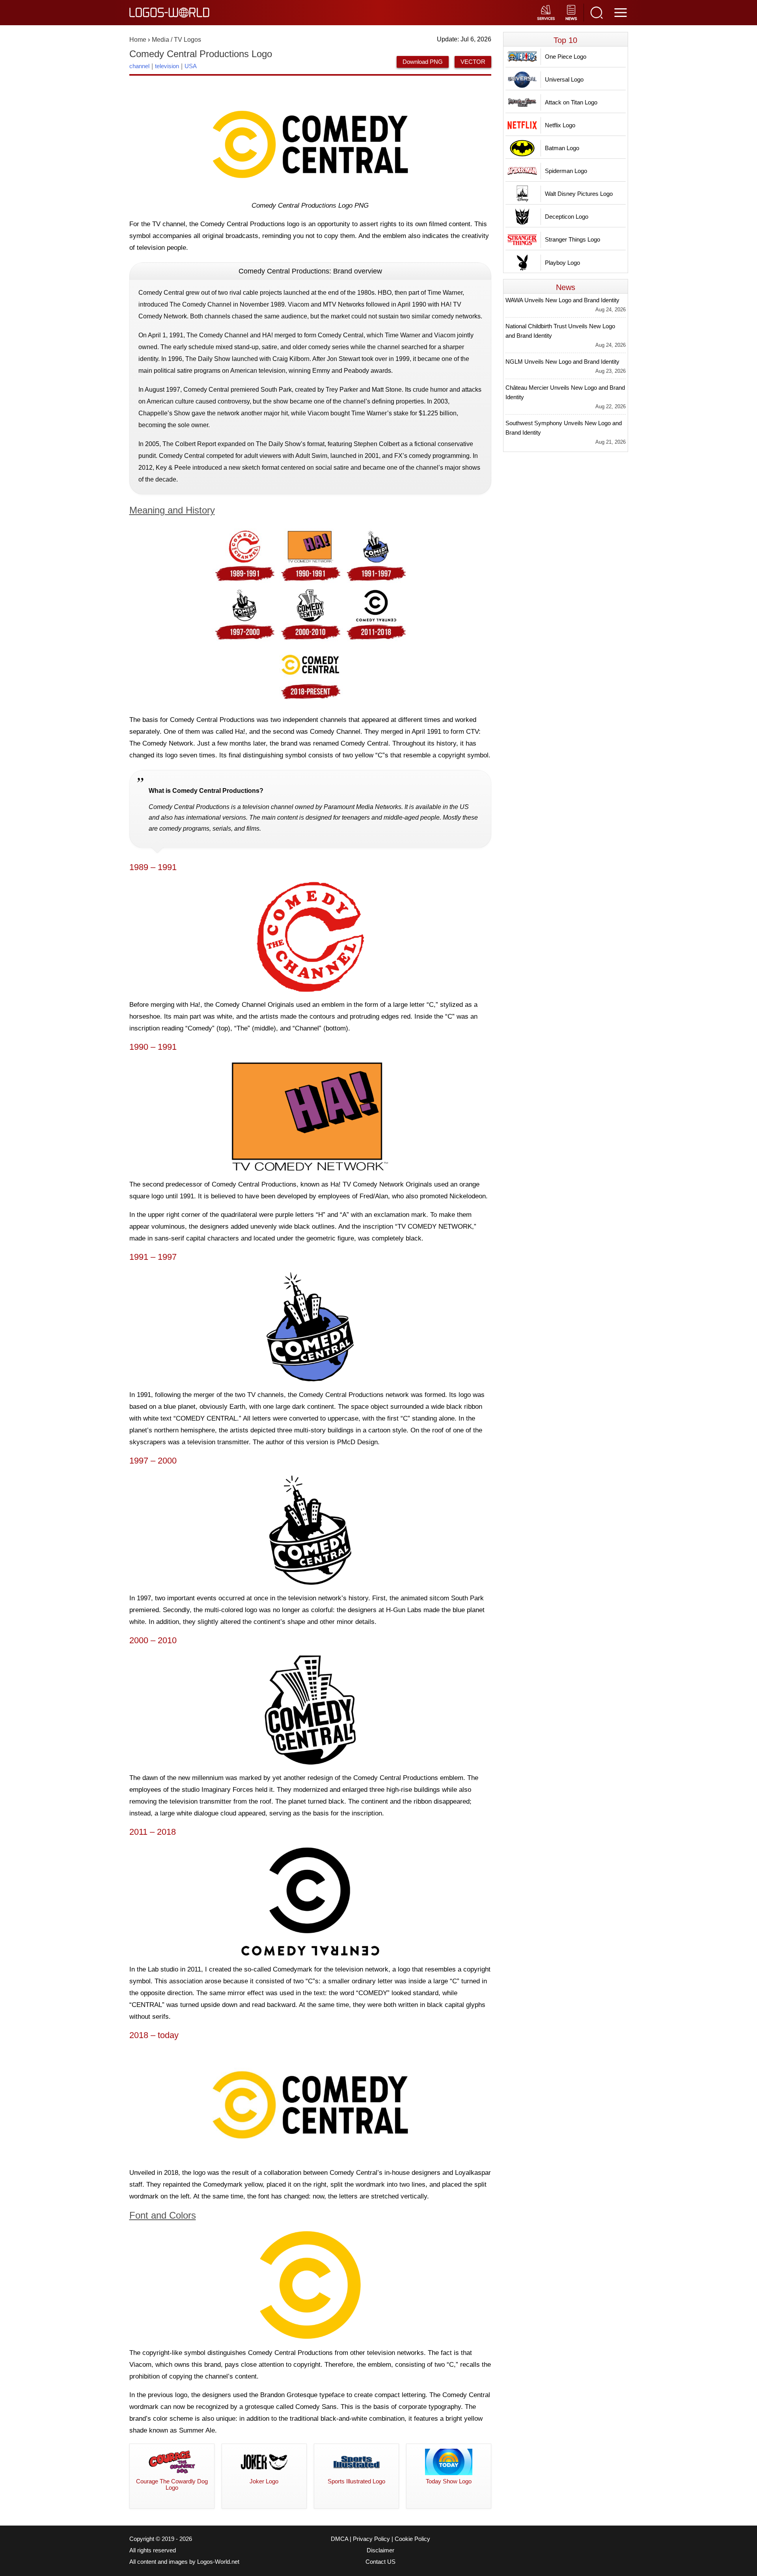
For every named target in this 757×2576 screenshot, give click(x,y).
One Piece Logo (566, 57)
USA (191, 66)
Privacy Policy (371, 2539)
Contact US (380, 2562)
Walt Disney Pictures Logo (579, 194)
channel (139, 66)
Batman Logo (562, 148)
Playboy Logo (562, 263)
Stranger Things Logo (572, 239)
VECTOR (473, 62)
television (167, 66)
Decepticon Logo (567, 217)
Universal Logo (564, 79)
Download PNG (423, 62)
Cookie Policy (412, 2539)
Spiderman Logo (566, 171)
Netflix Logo (560, 125)
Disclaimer (380, 2550)
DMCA (339, 2539)
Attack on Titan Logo (571, 102)
